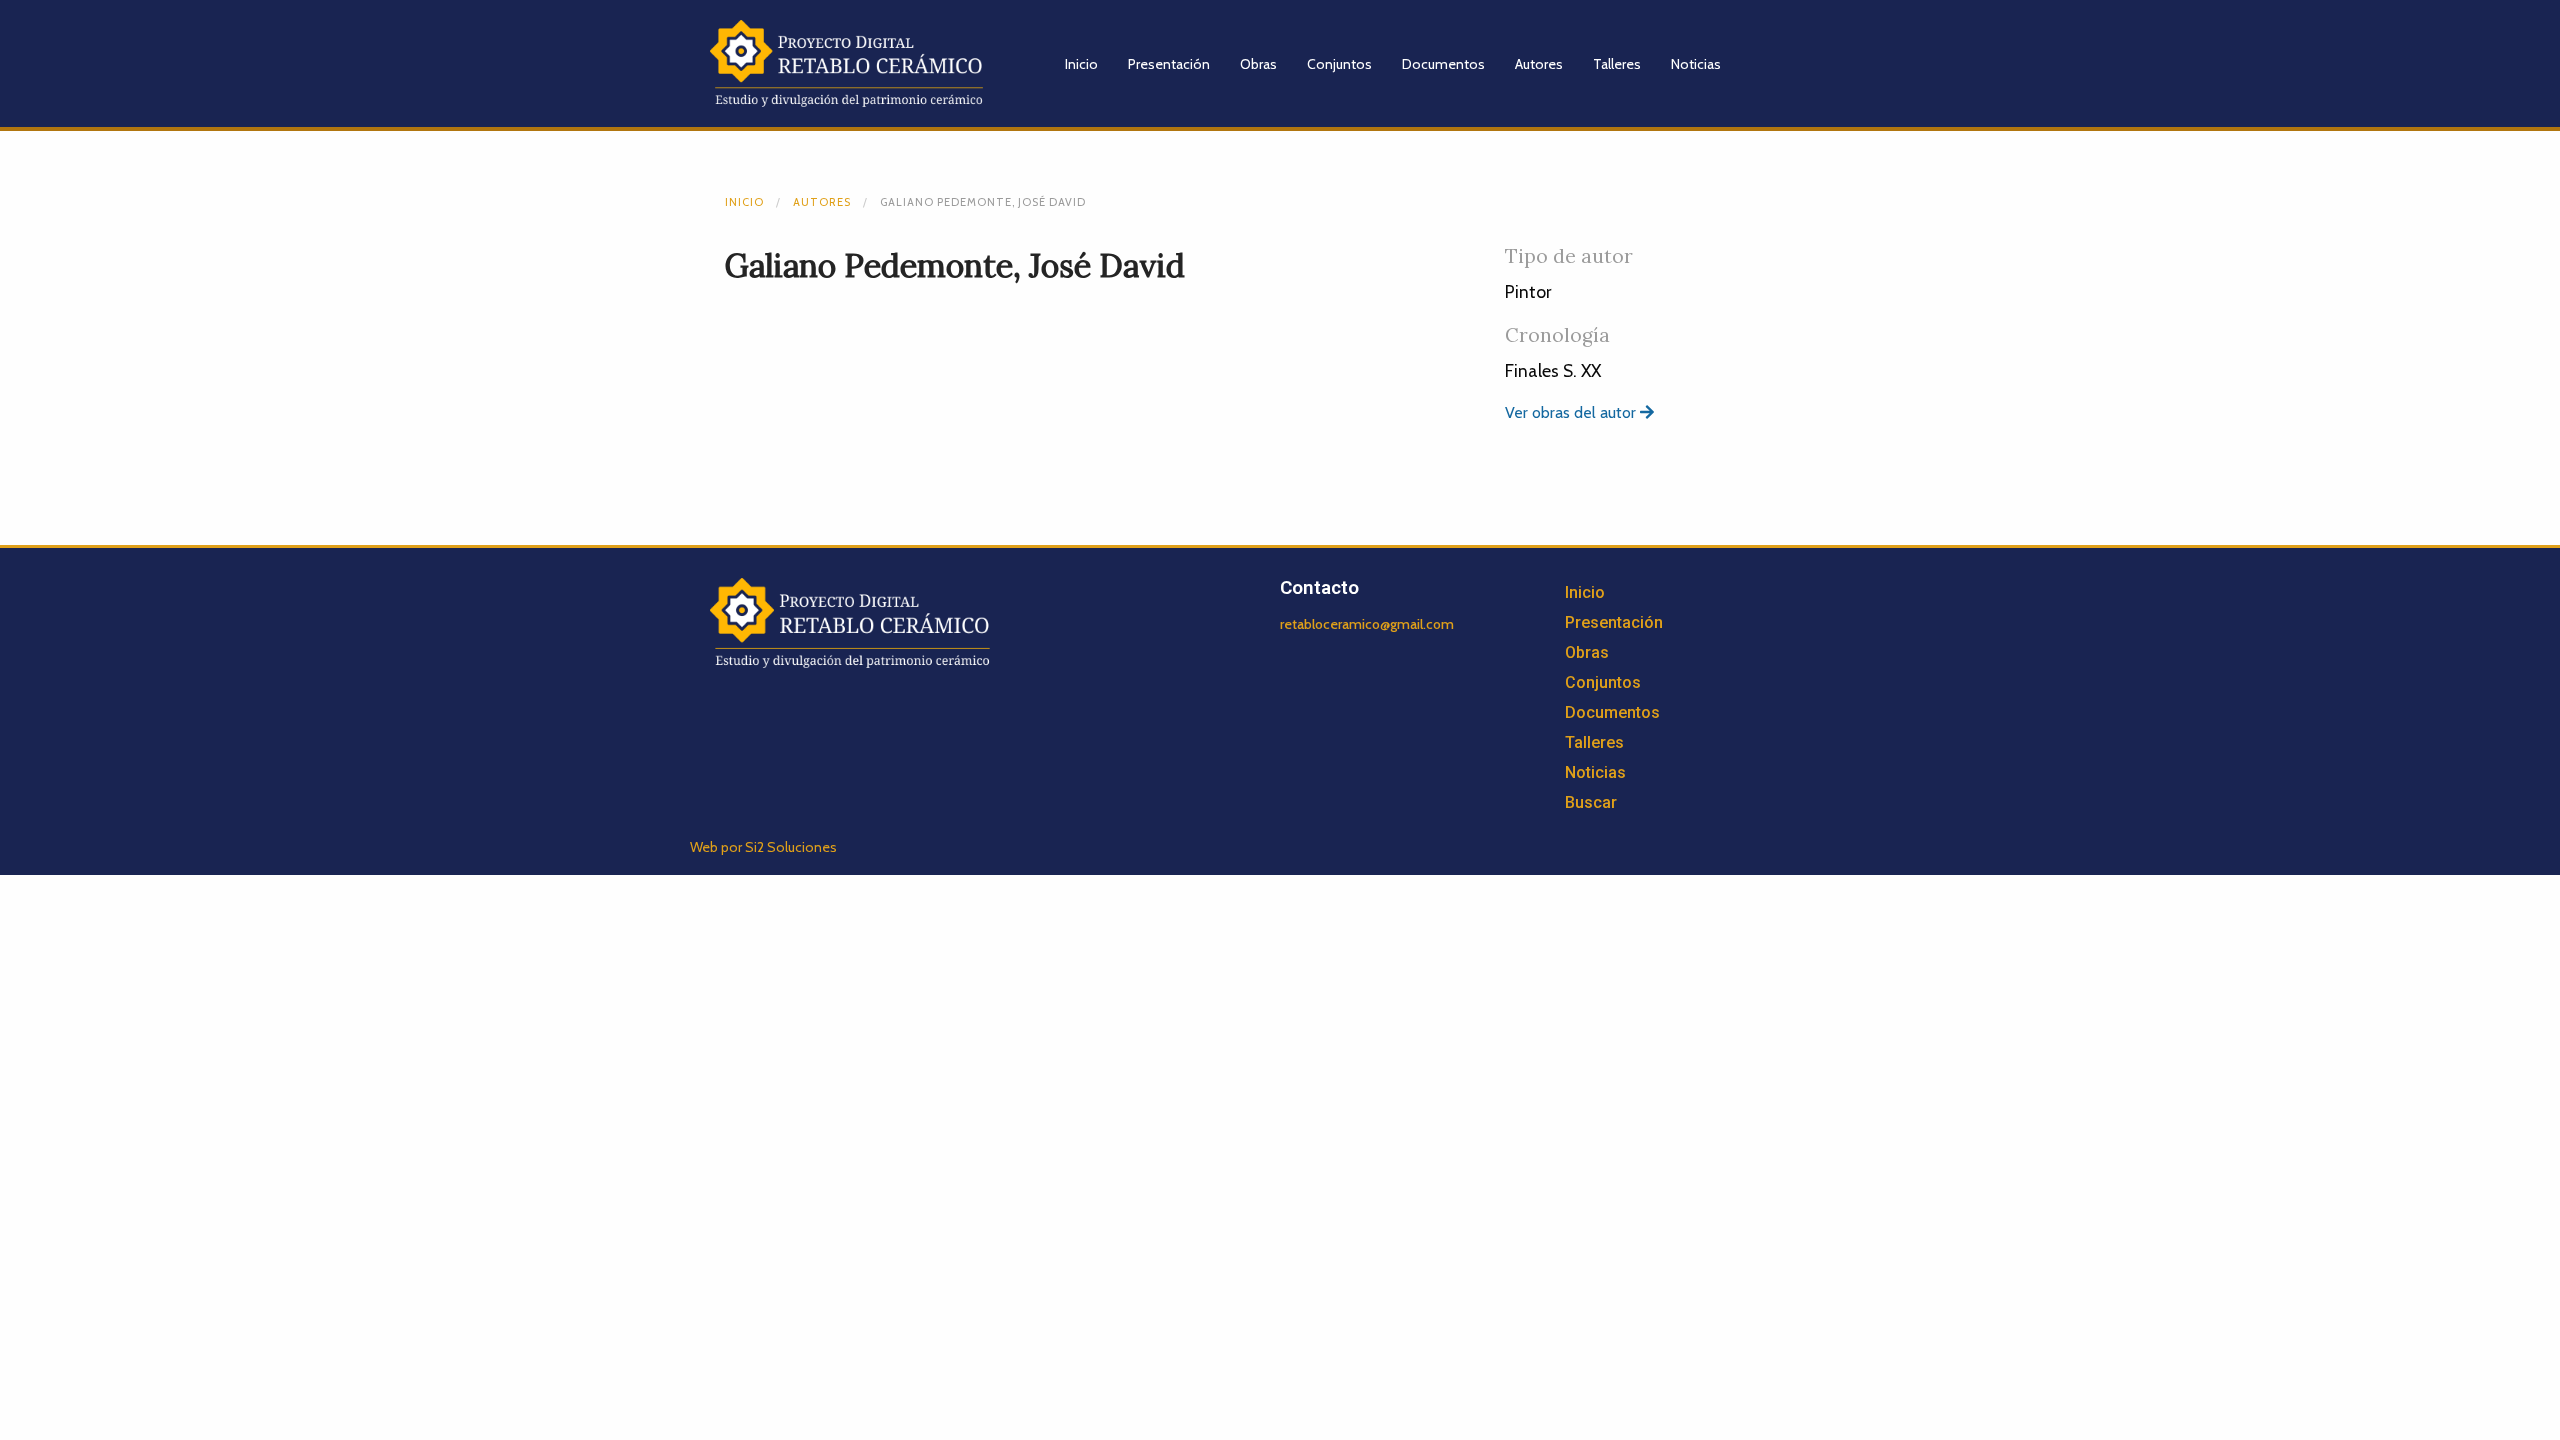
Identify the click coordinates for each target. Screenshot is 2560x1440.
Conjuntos (1339, 64)
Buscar (1591, 802)
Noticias (1696, 64)
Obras (1258, 64)
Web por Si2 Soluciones (763, 847)
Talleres (1617, 64)
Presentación (1169, 64)
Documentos (1443, 64)
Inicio (1081, 64)
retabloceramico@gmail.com (1367, 624)
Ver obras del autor (1572, 412)
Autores (1539, 64)
